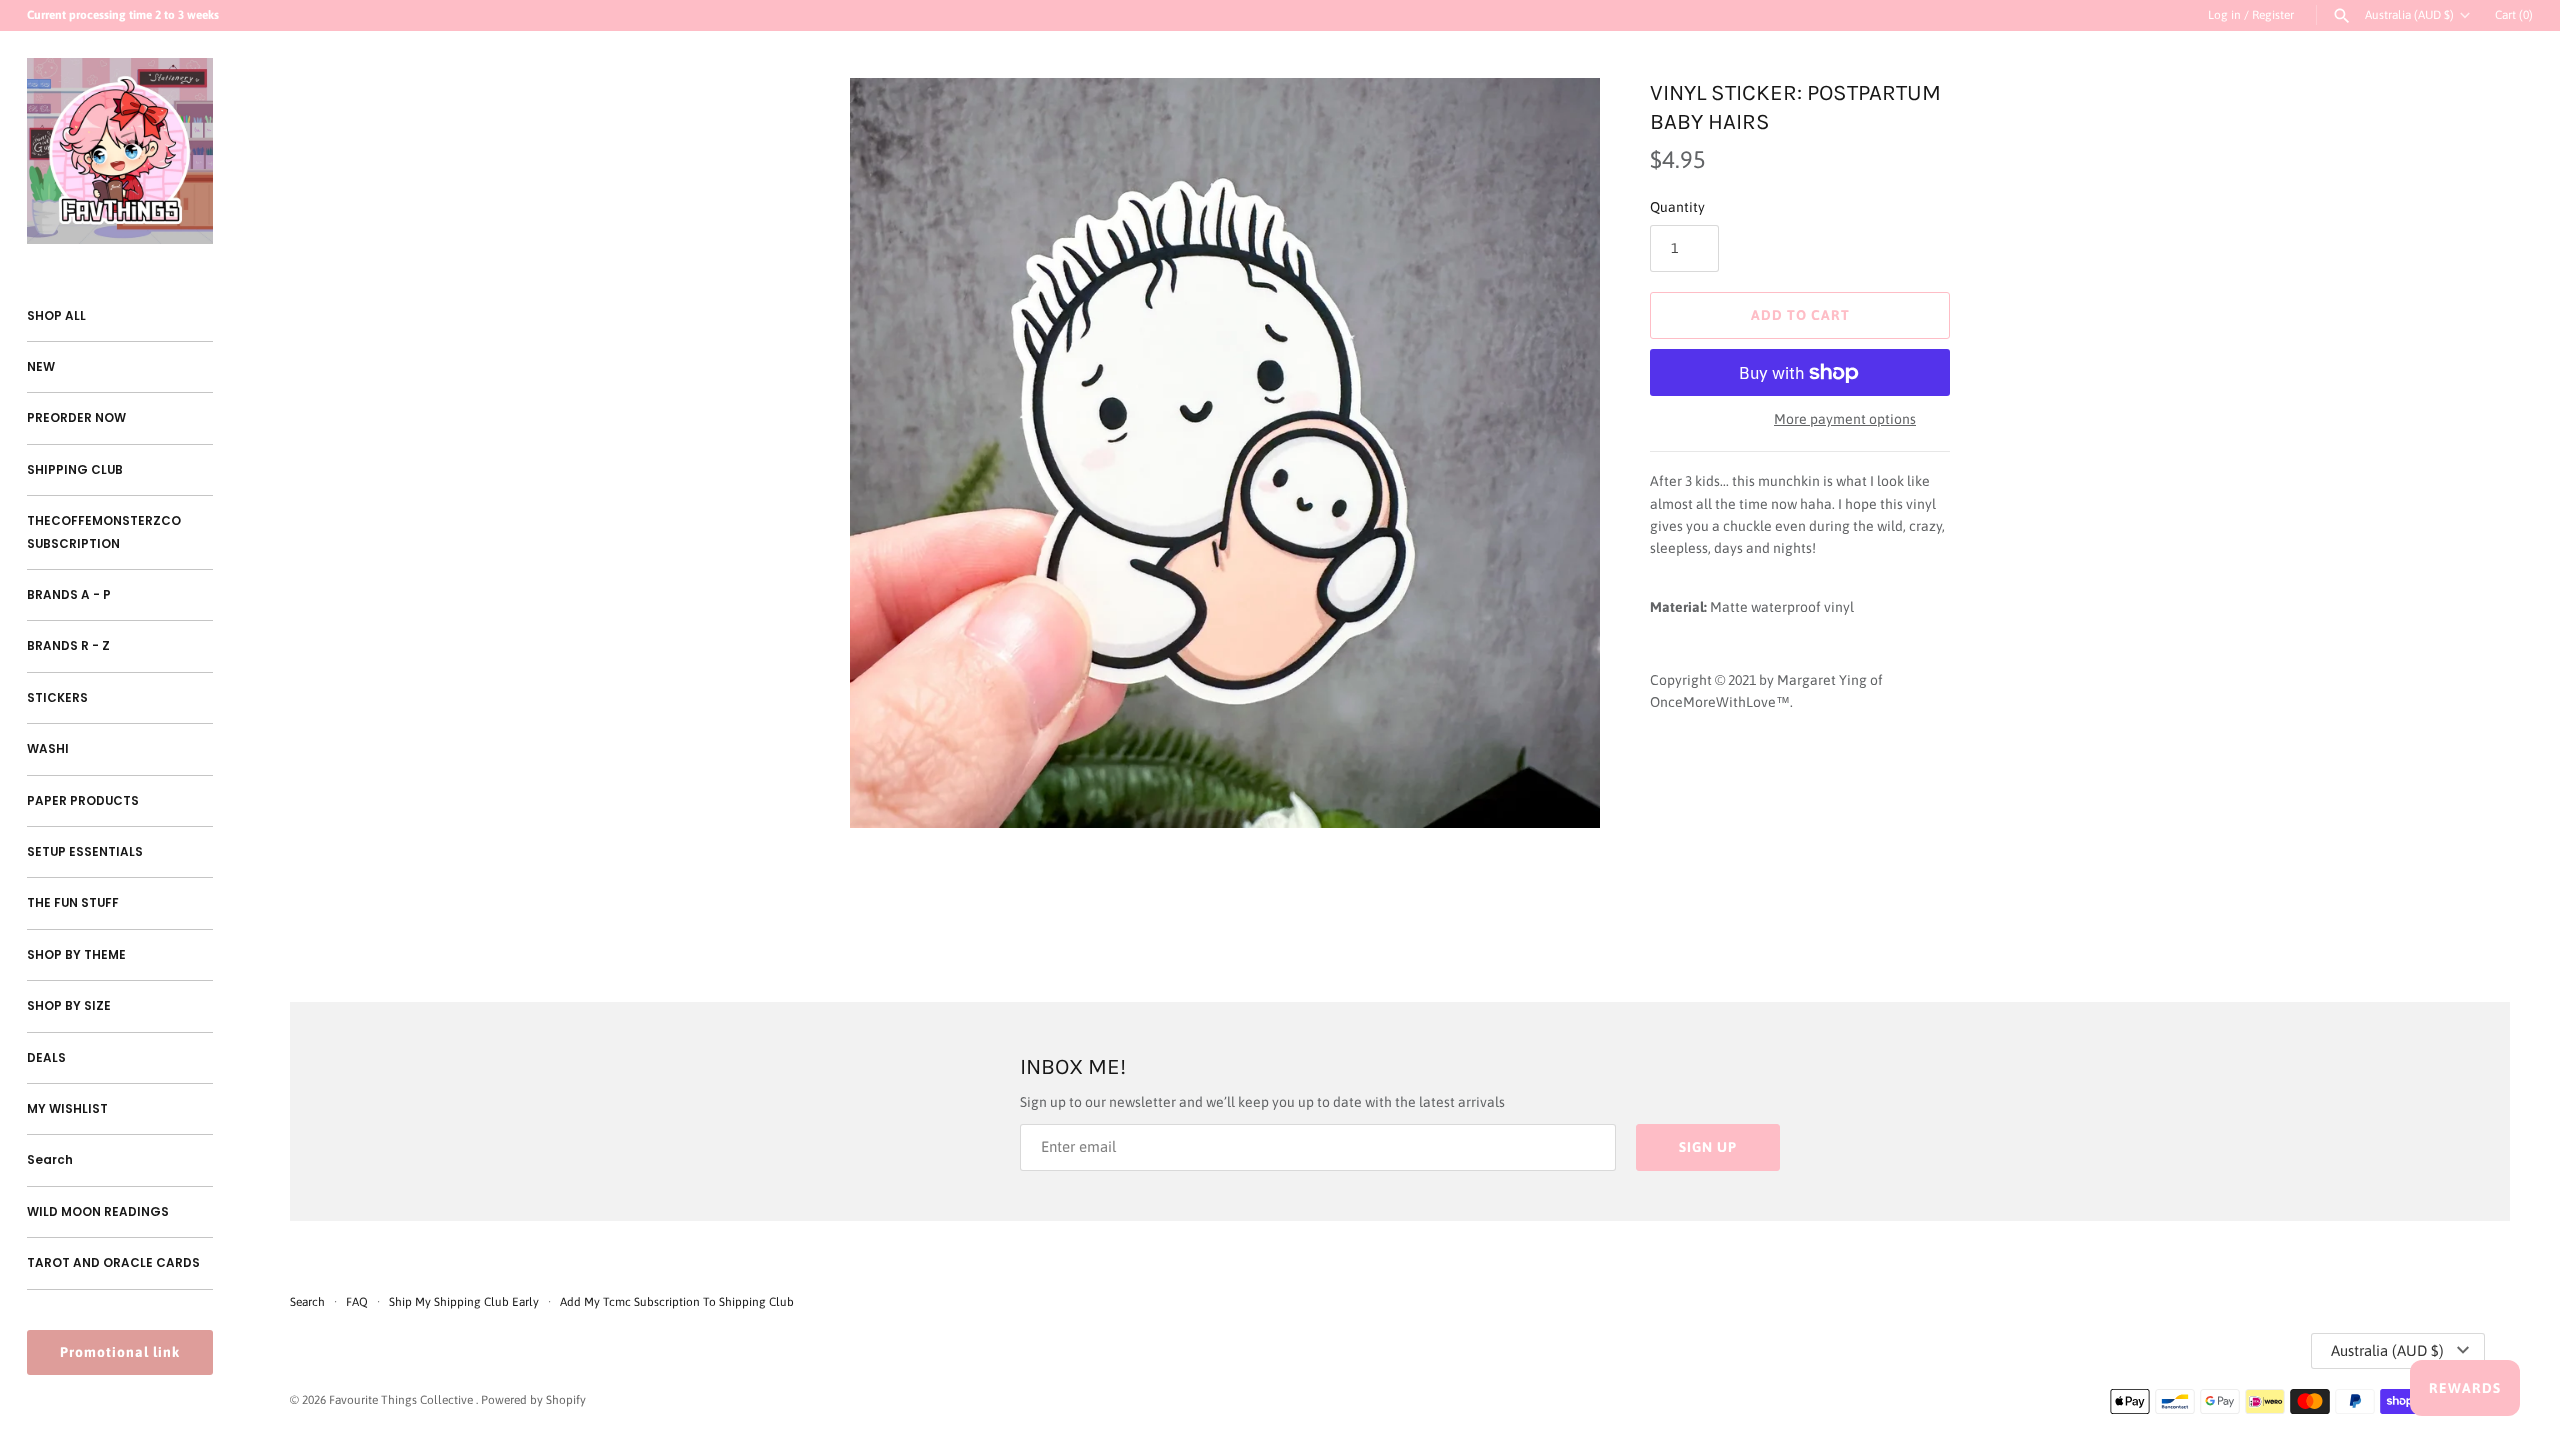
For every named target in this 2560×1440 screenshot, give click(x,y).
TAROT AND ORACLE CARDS (113, 1263)
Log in (2224, 15)
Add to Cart (1800, 315)
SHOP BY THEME (76, 955)
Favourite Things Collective (402, 1400)
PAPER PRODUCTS (83, 801)
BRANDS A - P (69, 595)
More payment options (1845, 419)
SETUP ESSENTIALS (85, 852)
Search (50, 1160)
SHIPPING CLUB (75, 470)
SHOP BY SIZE (69, 1006)
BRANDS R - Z (68, 646)
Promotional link (120, 1352)
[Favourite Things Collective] (120, 151)
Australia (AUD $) (2409, 15)
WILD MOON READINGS (98, 1212)
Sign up (1708, 1147)
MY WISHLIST (67, 1109)
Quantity (1677, 207)
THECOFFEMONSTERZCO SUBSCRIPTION (104, 532)
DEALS (46, 1058)
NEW (41, 367)
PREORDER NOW (76, 418)
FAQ (357, 1302)
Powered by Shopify (533, 1400)
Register (2273, 15)
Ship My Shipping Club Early (465, 1302)
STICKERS (57, 698)
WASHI (48, 749)
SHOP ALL (56, 316)
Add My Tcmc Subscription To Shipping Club (677, 1302)
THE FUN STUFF (73, 903)
